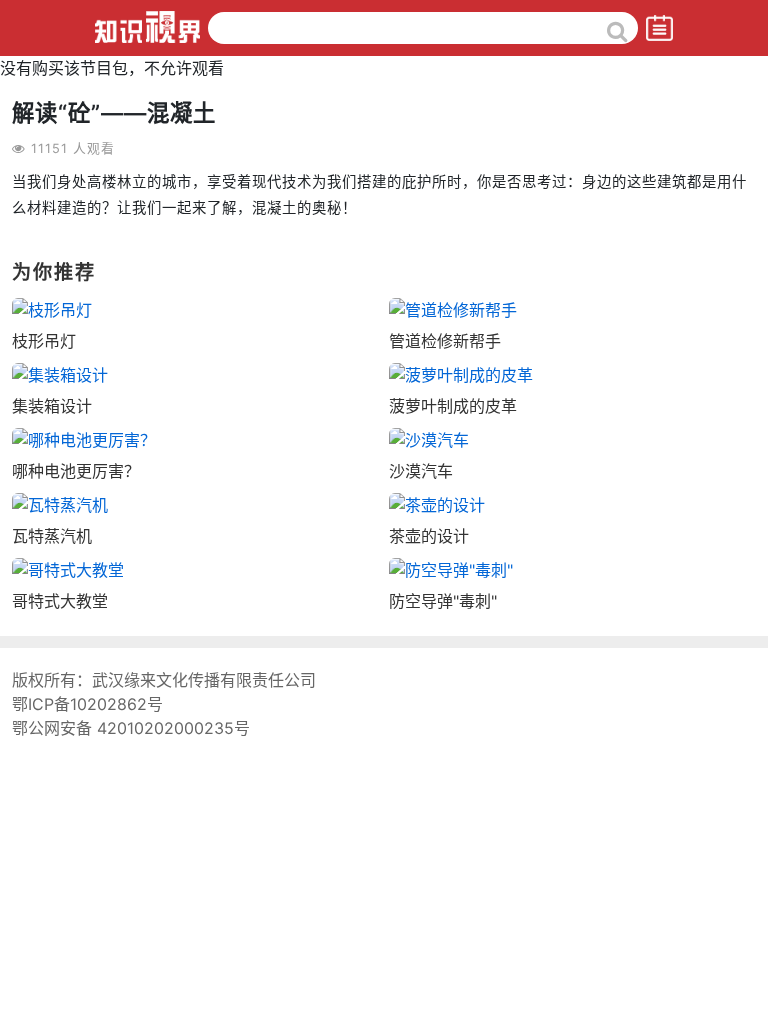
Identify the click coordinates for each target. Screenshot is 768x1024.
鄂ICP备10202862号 (87, 704)
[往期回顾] (659, 27)
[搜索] (617, 31)
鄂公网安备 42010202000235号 (131, 728)
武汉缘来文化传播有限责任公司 (204, 680)
